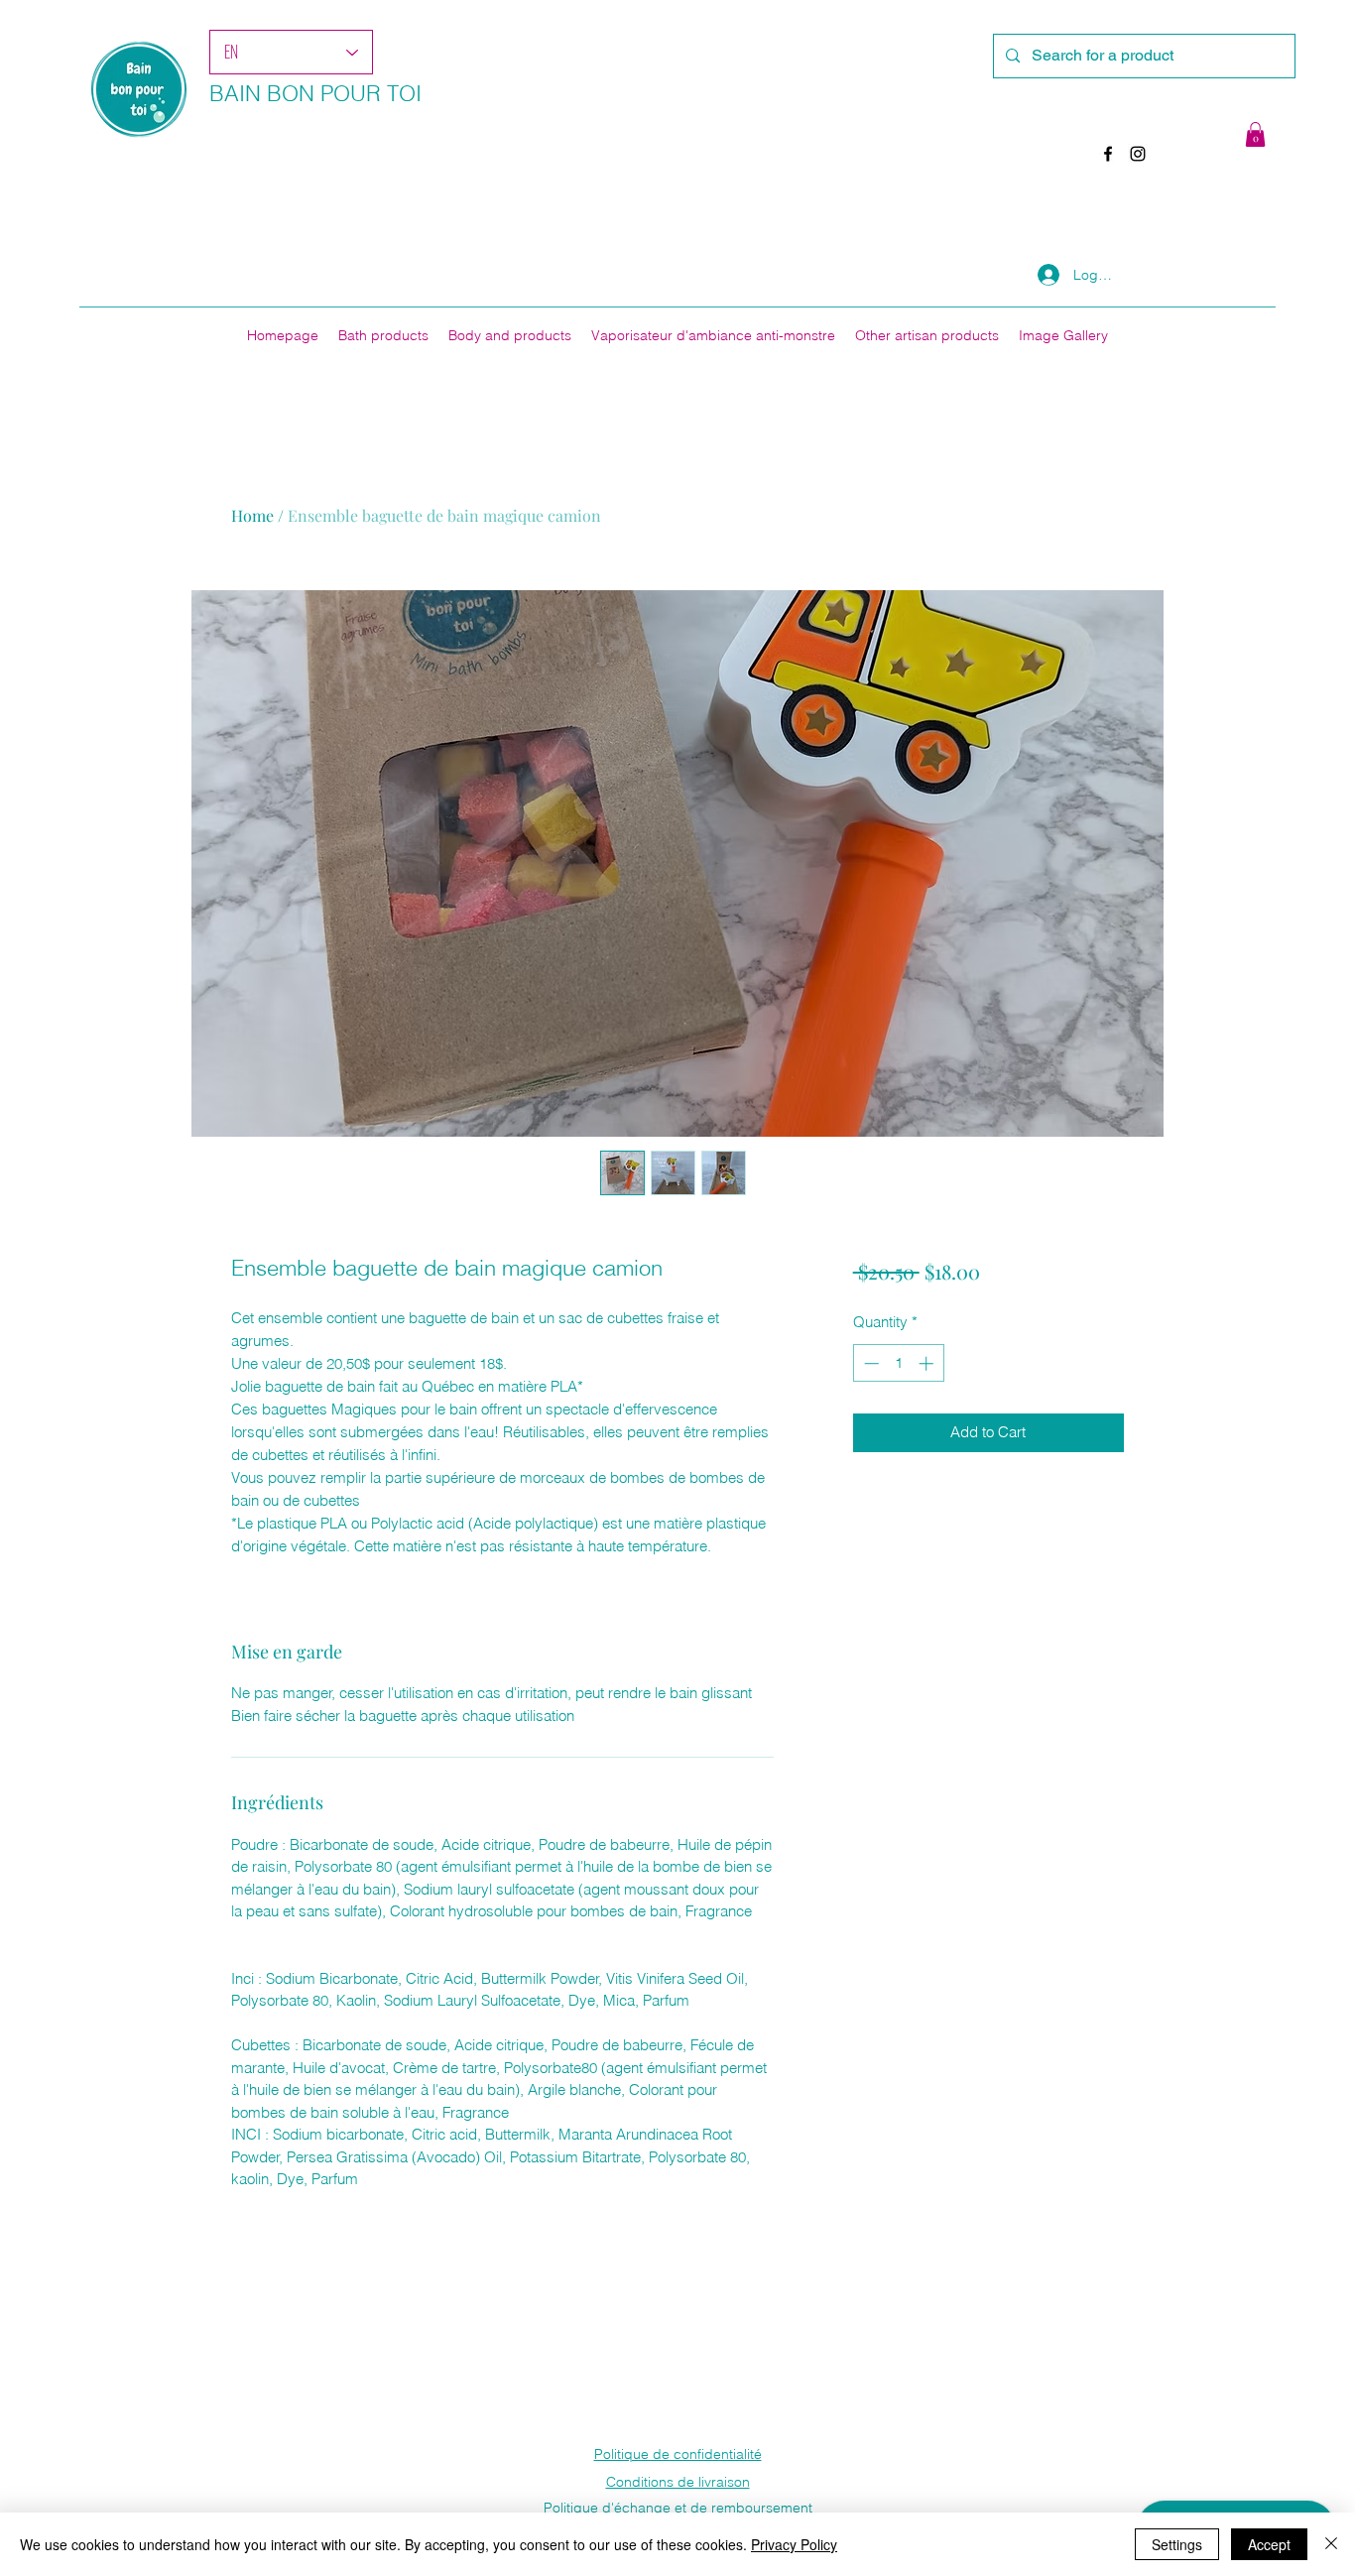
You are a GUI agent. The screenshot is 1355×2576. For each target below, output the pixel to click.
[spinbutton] (898, 1363)
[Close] (1331, 2544)
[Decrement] (869, 1363)
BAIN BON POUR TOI (315, 93)
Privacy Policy (794, 2544)
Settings (1177, 2544)
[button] (1255, 134)
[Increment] (928, 1363)
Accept (1269, 2544)
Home (252, 515)
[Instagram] (1138, 154)
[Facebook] (1108, 154)
